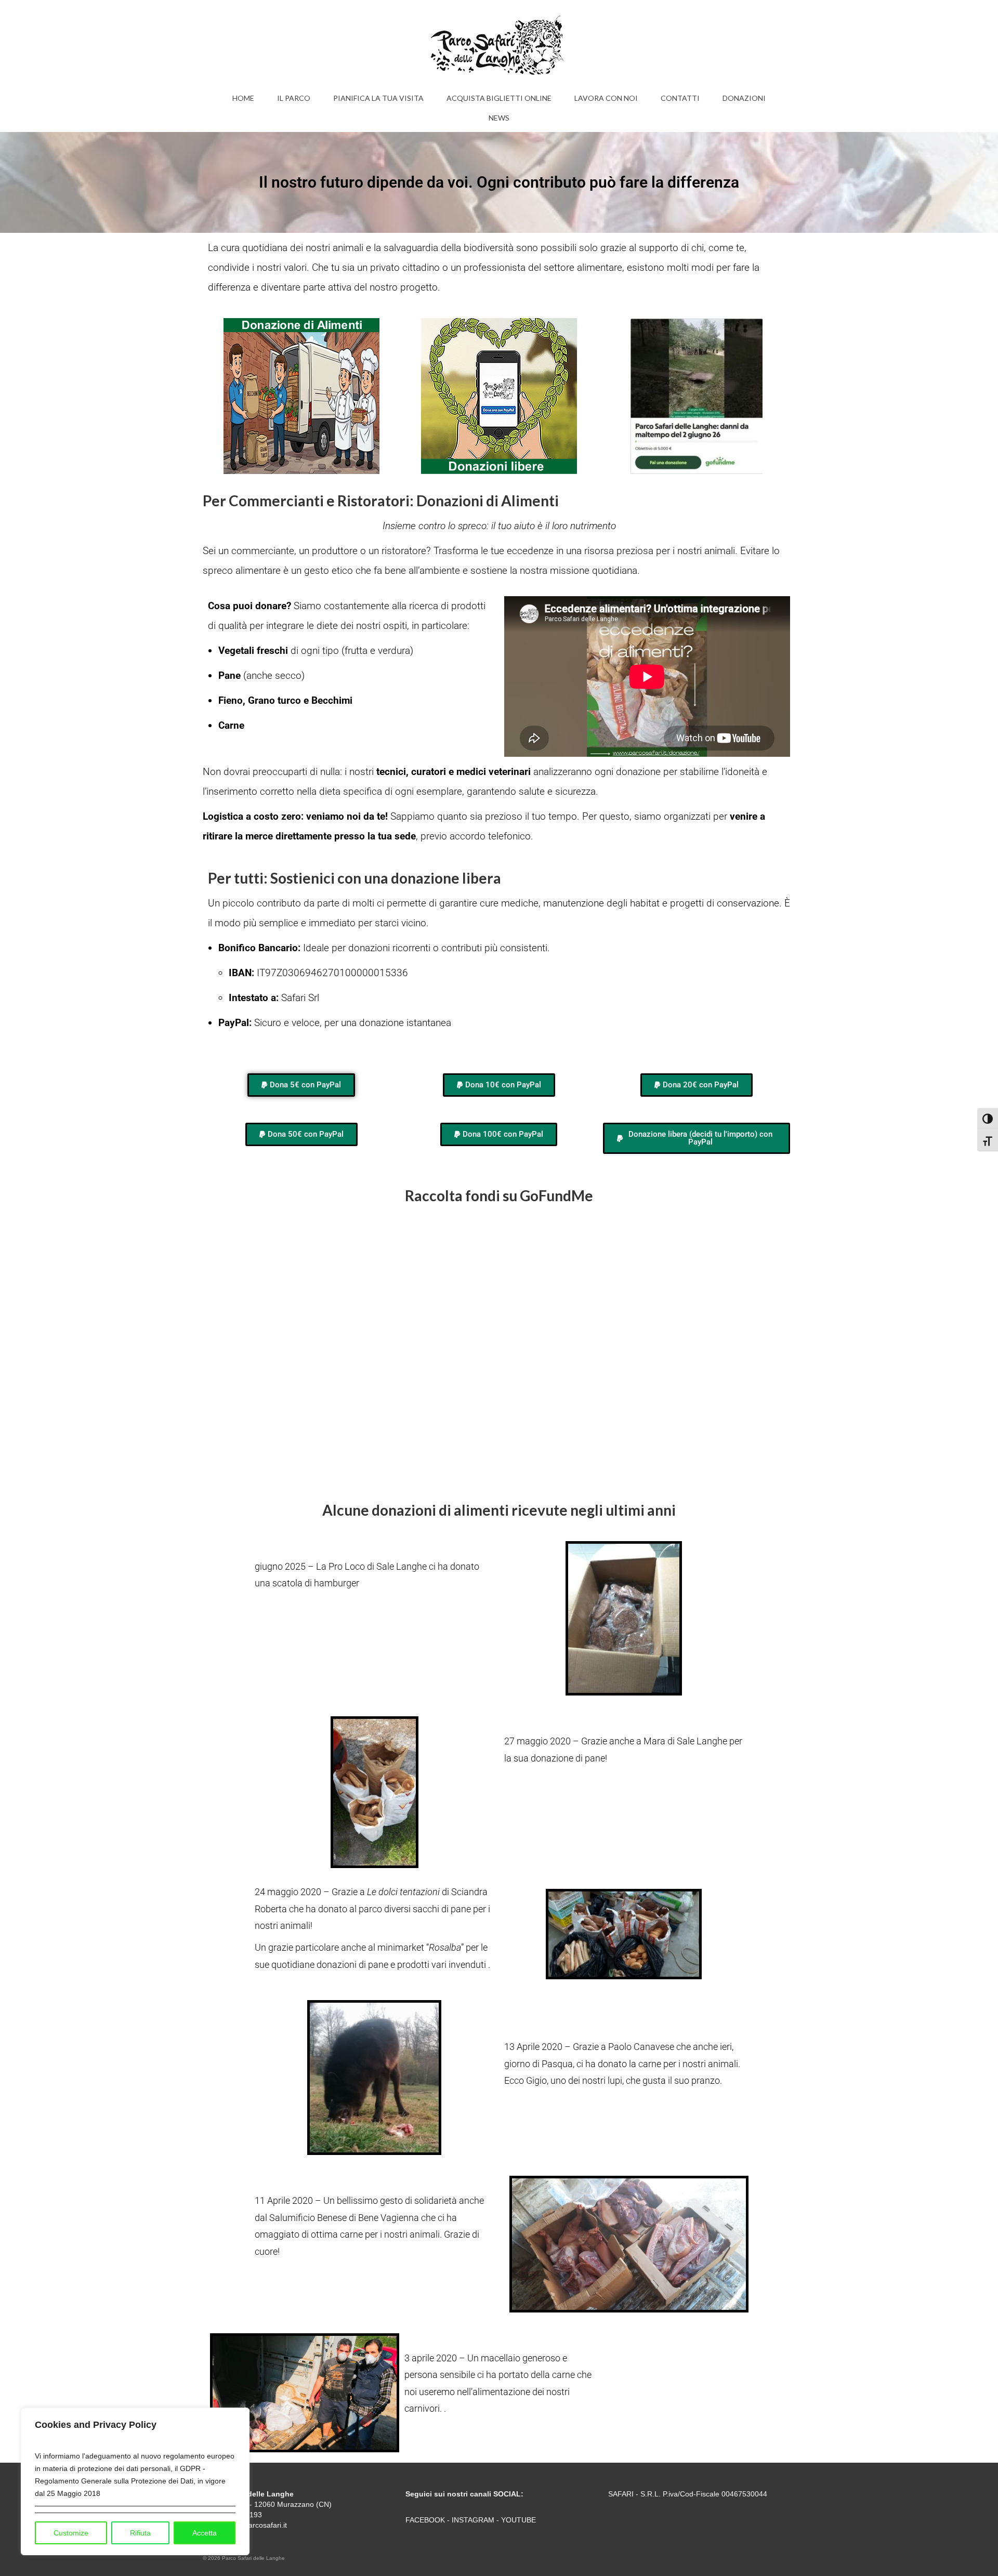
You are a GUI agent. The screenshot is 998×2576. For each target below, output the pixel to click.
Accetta (205, 2533)
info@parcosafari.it (256, 2525)
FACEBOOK (425, 2520)
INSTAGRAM (473, 2520)
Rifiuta (140, 2533)
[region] (135, 2481)
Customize (71, 2533)
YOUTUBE (518, 2520)
